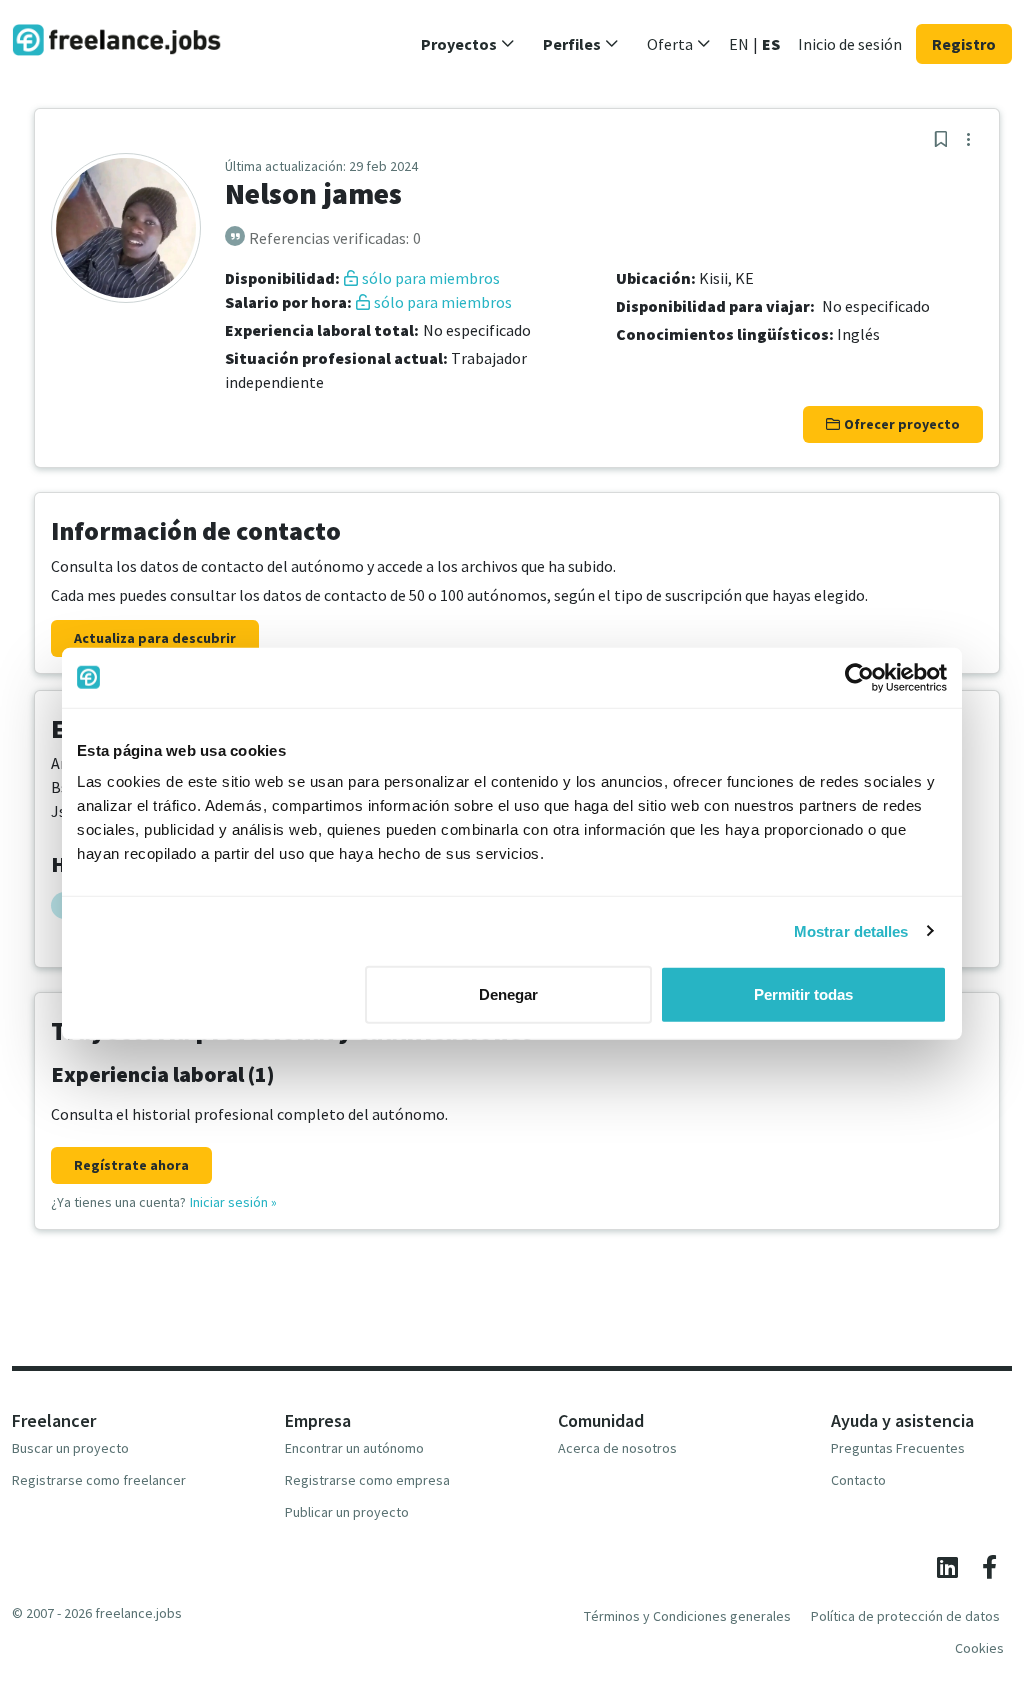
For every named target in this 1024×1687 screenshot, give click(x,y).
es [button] (771, 44)
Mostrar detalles (851, 930)
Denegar (508, 994)
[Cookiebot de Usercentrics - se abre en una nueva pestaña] (859, 677)
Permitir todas (803, 994)
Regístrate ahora (131, 1165)
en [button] (739, 44)
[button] (468, 44)
